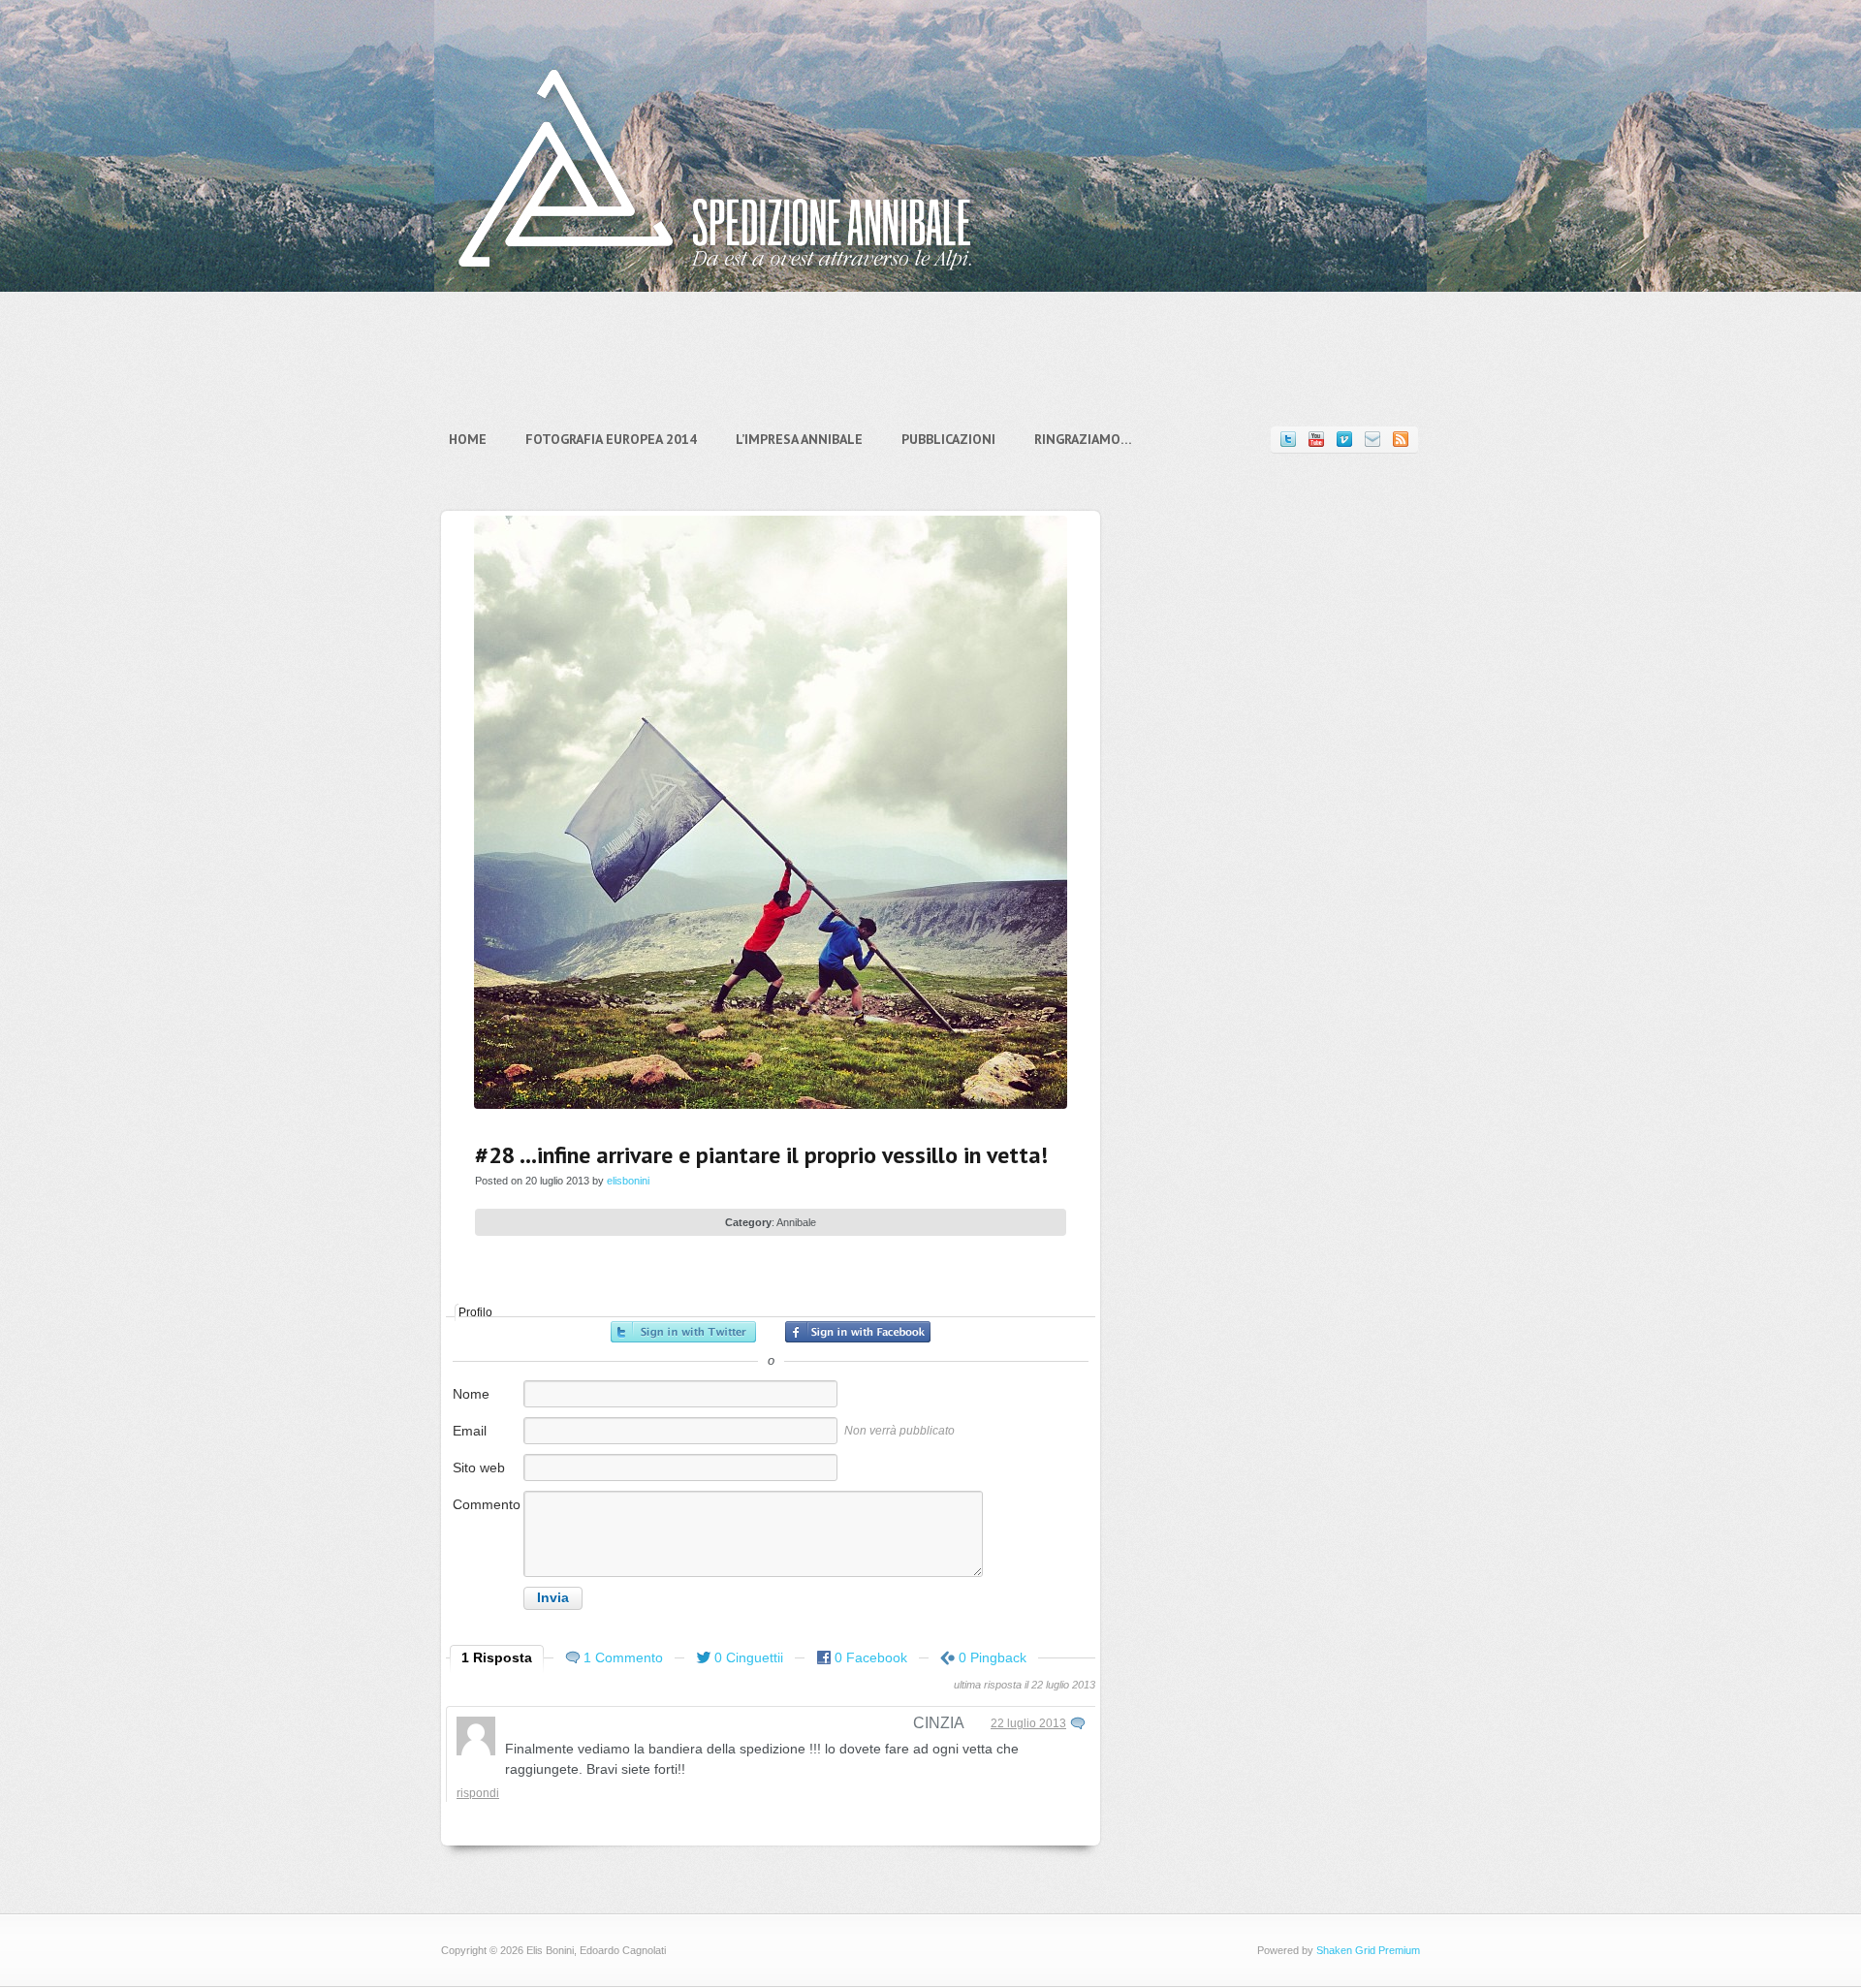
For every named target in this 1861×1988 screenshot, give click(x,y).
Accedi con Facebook (858, 1332)
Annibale (796, 1222)
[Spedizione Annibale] (715, 285)
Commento (487, 1504)
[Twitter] (1288, 440)
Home (468, 439)
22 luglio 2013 (1028, 1723)
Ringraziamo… (1083, 439)
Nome (471, 1394)
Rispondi (478, 1793)
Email (470, 1431)
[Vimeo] (1344, 440)
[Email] (1372, 440)
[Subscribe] (1401, 440)
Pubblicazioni (948, 439)
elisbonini (628, 1181)
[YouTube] (1316, 440)
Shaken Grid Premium (1368, 1950)
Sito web (479, 1467)
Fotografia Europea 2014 (611, 439)
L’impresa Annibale (799, 439)
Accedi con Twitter (683, 1332)
